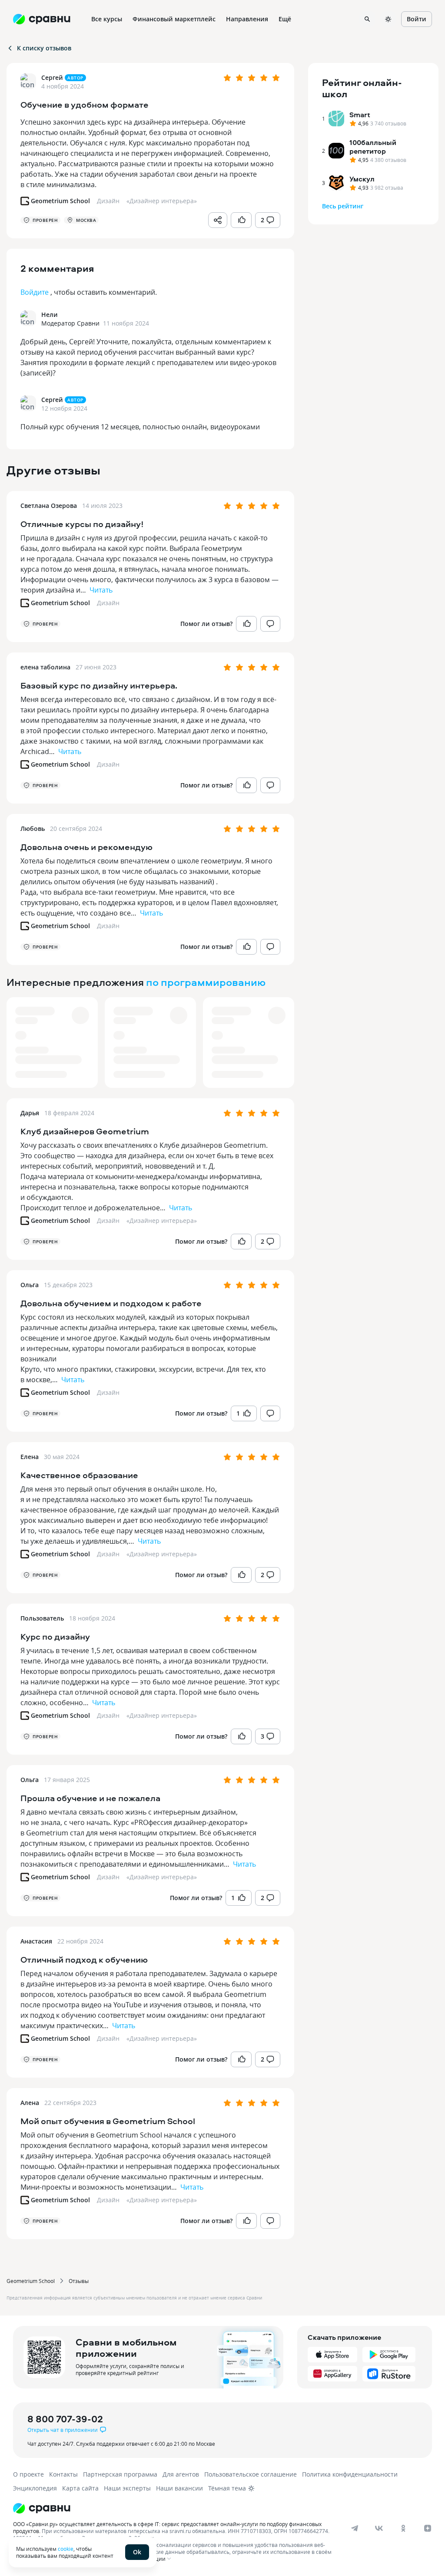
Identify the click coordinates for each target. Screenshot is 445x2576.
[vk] (379, 2528)
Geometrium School (31, 2281)
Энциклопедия (35, 2488)
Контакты (63, 2474)
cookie (66, 2549)
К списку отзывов (44, 48)
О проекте (28, 2474)
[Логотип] (214, 2508)
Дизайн (108, 603)
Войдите (35, 292)
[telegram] (355, 2528)
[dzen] (428, 2528)
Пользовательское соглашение (251, 2474)
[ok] (403, 2528)
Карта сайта (80, 2488)
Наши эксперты (127, 2488)
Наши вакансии (179, 2488)
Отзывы (79, 2281)
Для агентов (181, 2474)
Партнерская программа (120, 2474)
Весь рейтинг (343, 206)
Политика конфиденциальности (350, 2474)
